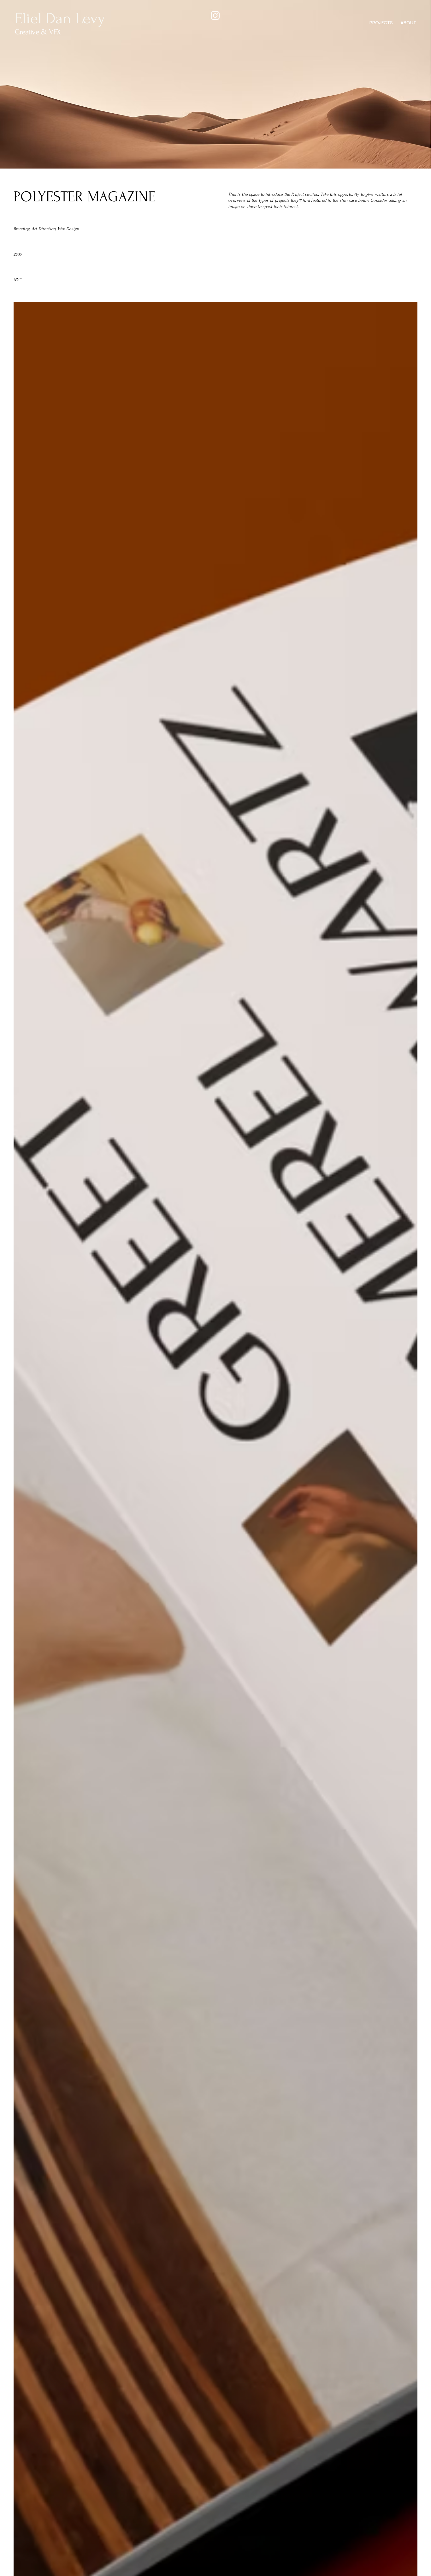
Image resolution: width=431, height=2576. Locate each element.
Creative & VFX (38, 32)
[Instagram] (215, 15)
